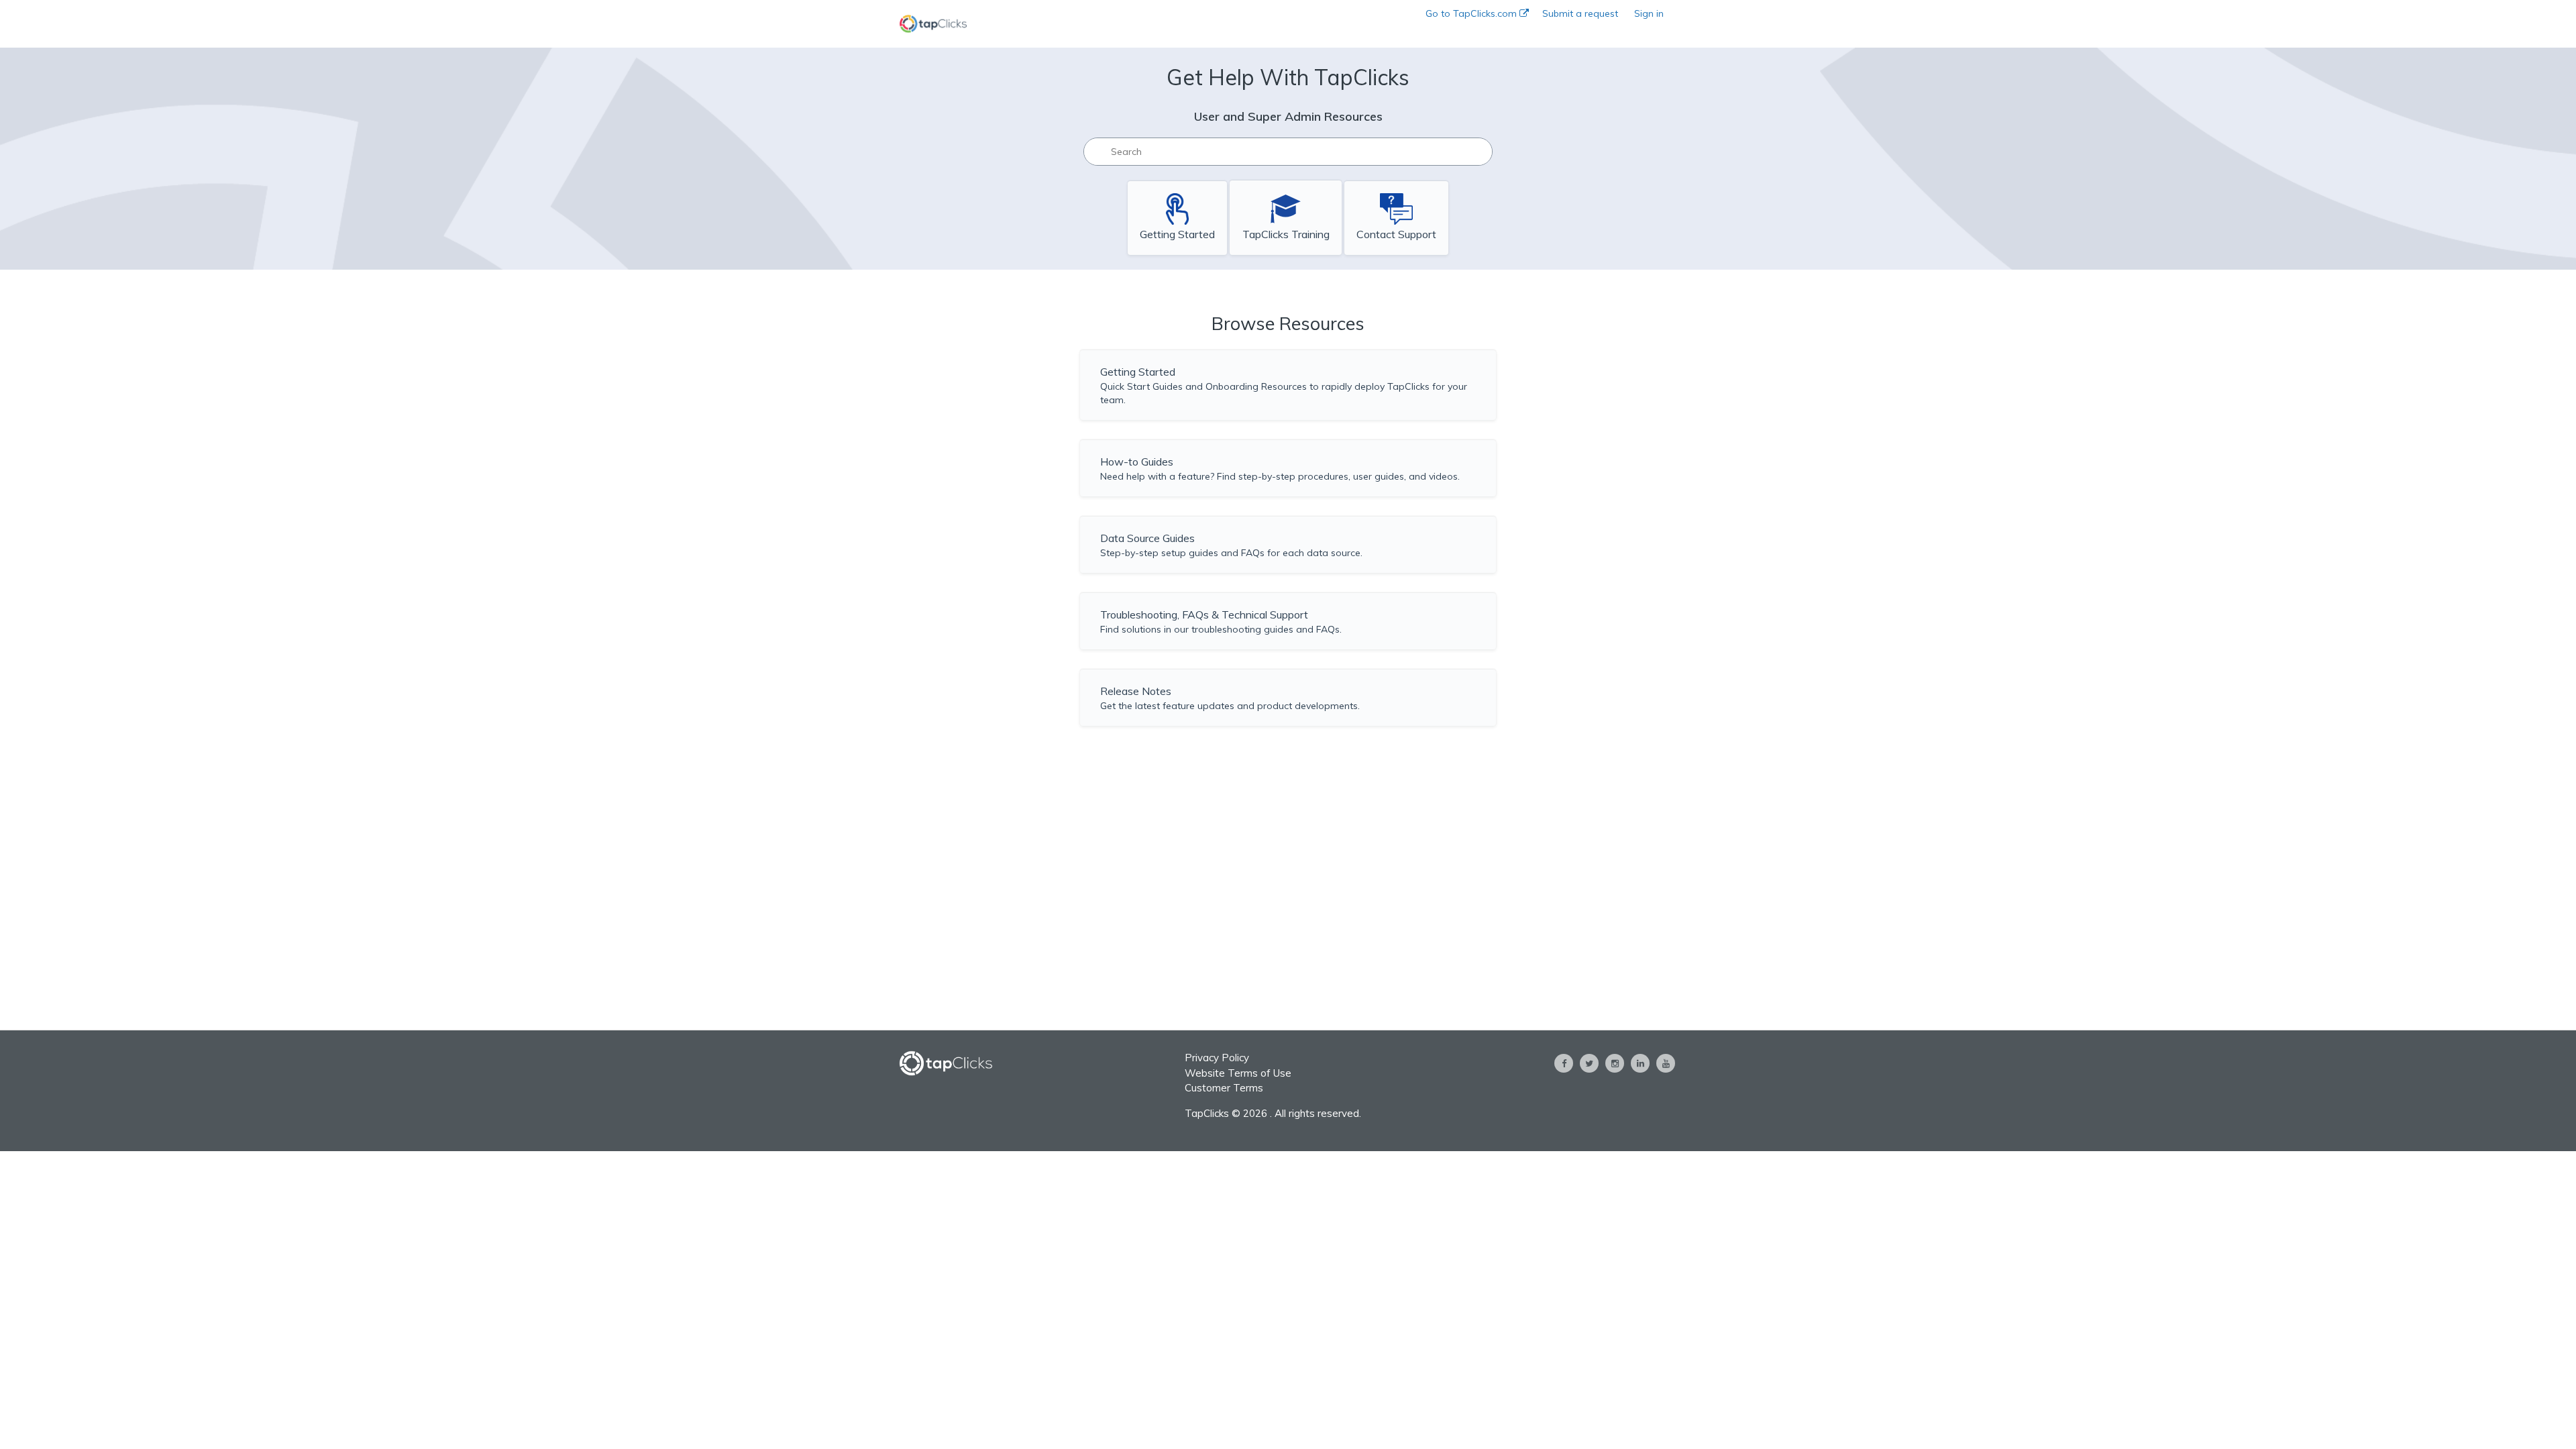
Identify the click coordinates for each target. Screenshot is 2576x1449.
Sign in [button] (1649, 13)
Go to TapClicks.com (1472, 13)
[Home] (933, 24)
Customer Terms (1224, 1088)
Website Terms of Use (1238, 1073)
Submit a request (1580, 13)
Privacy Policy (1217, 1058)
